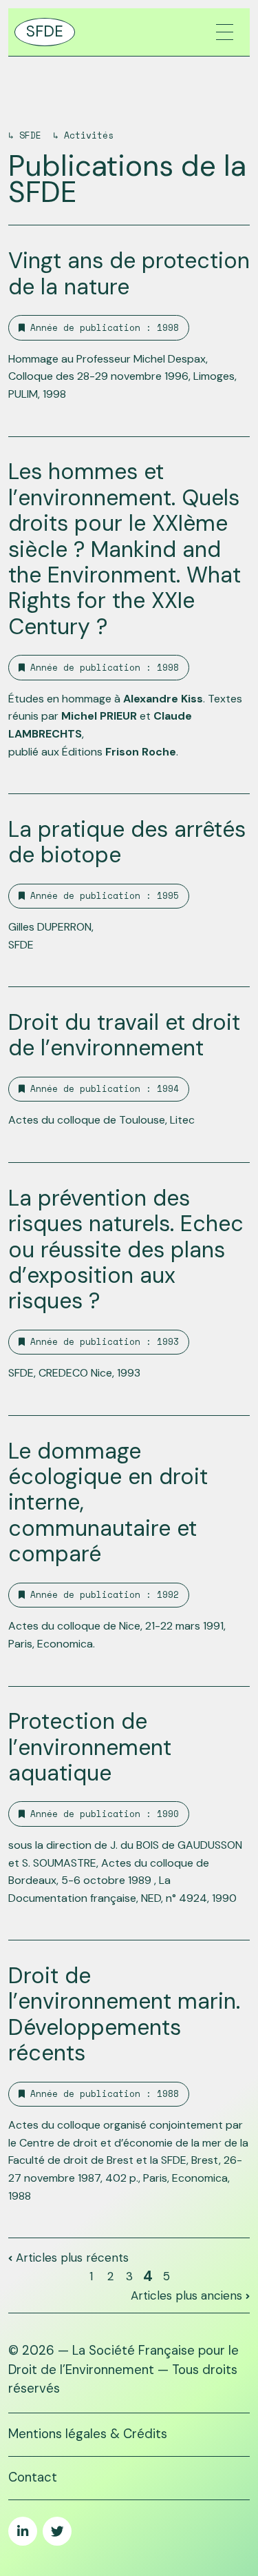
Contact (33, 2477)
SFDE (30, 135)
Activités (89, 135)
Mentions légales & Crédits (88, 2434)
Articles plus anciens (188, 2295)
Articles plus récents (71, 2258)
